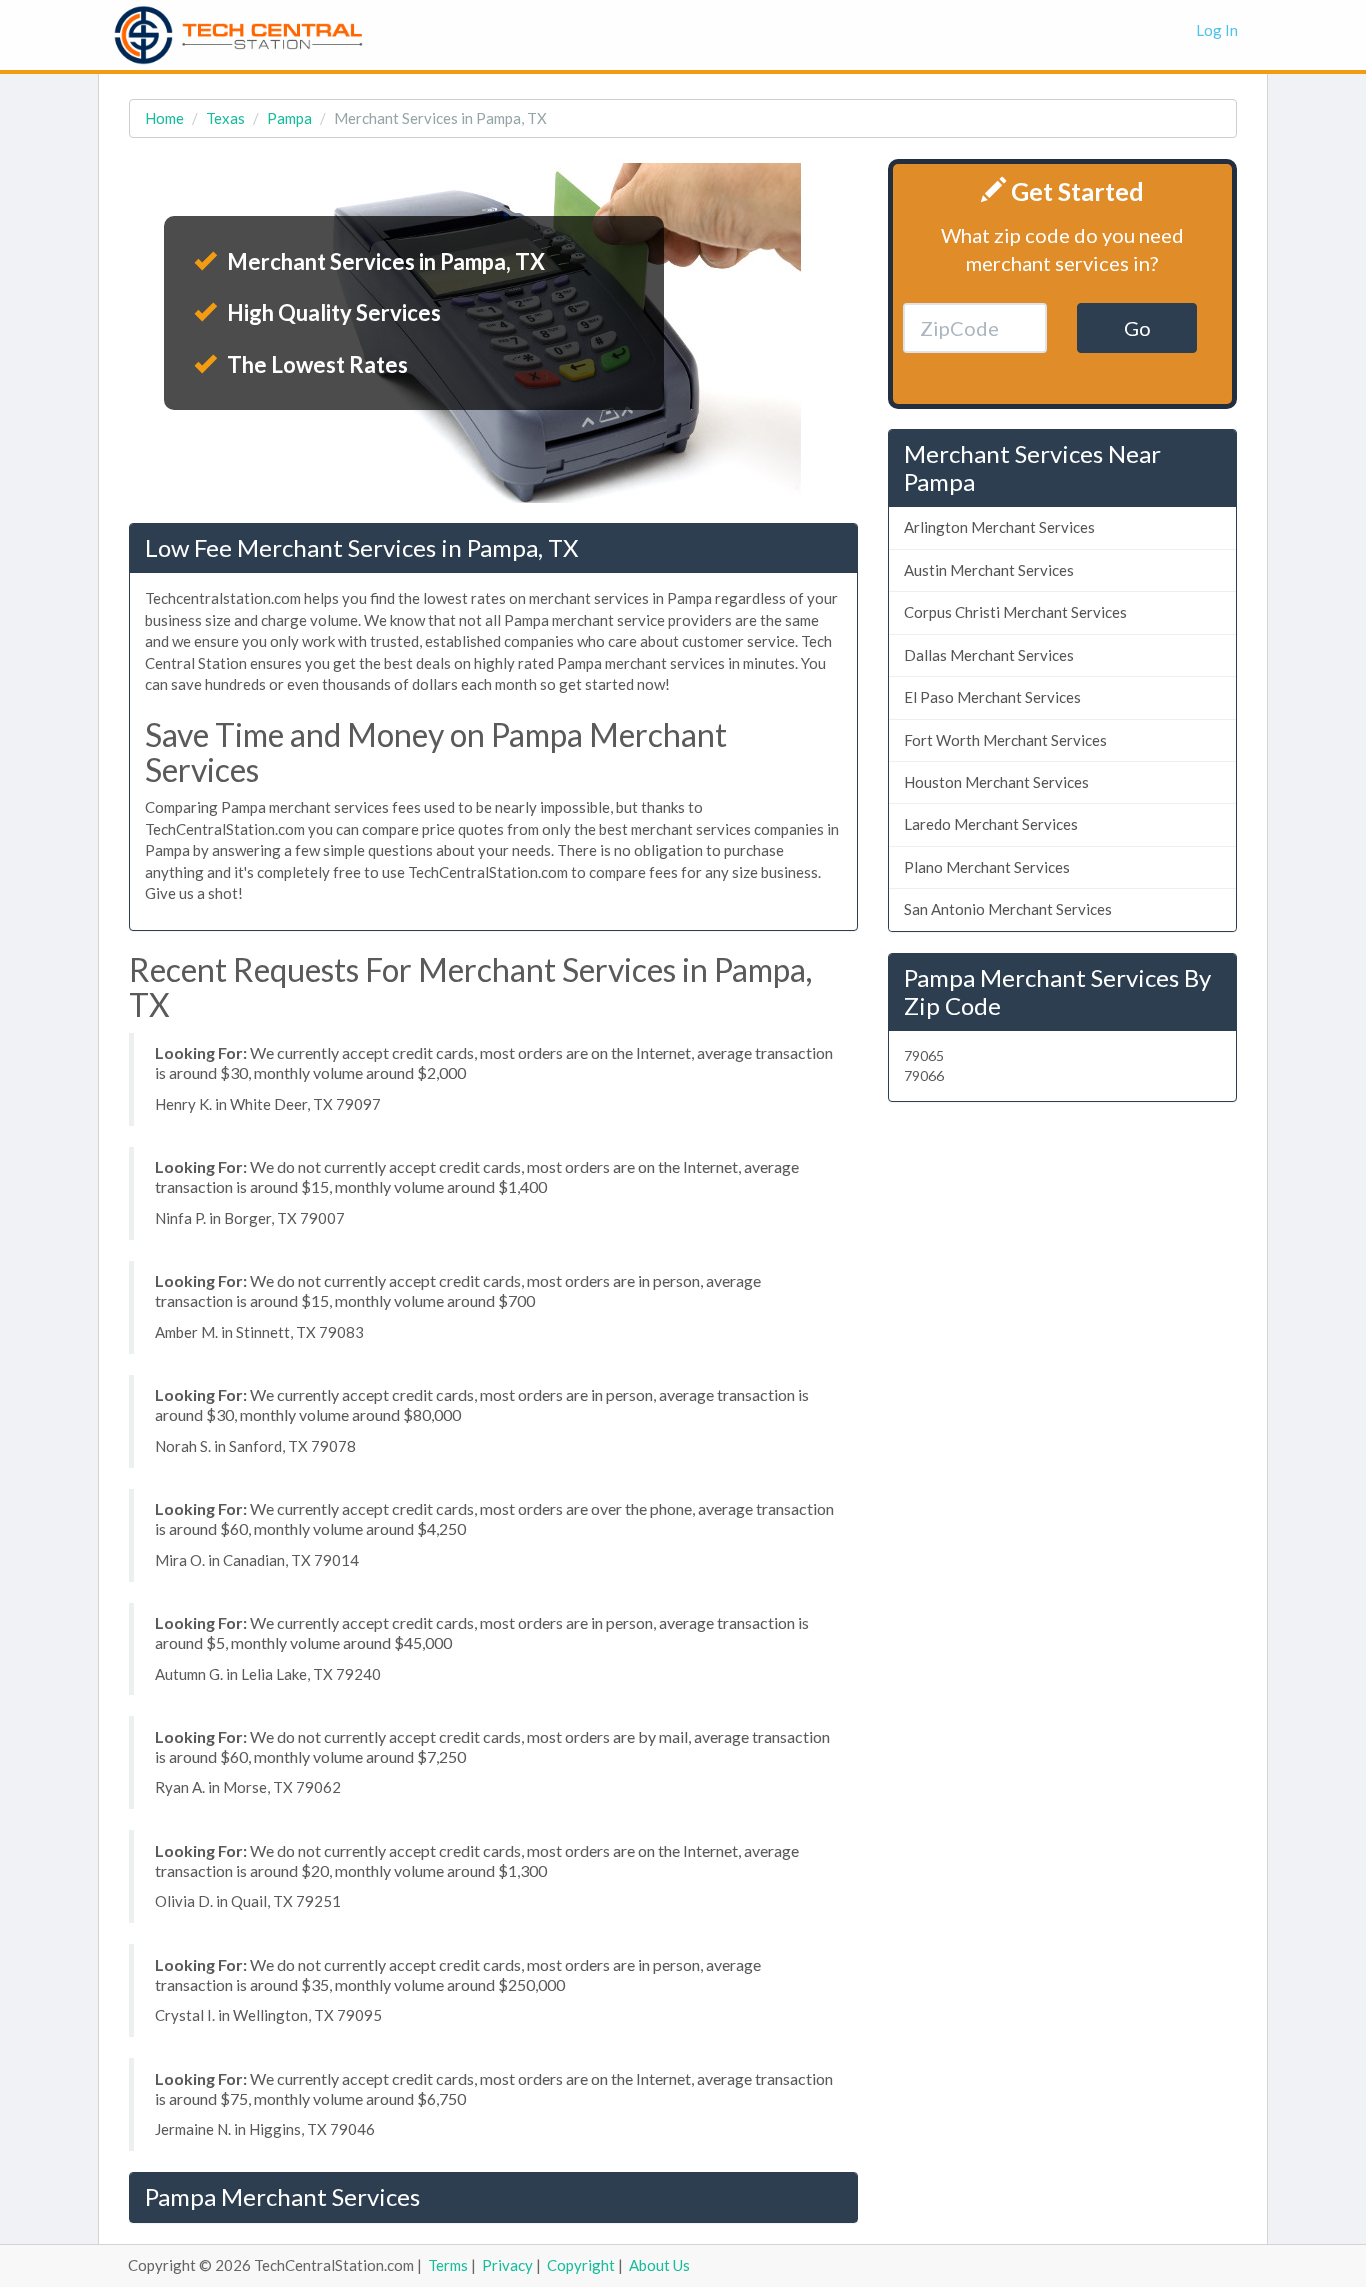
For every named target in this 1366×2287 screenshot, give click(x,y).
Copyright (581, 2265)
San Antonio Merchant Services (1008, 909)
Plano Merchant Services (987, 867)
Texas (225, 118)
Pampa (289, 118)
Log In (1217, 30)
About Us (659, 2265)
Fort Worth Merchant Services (1005, 740)
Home (164, 118)
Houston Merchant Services (996, 782)
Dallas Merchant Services (989, 655)
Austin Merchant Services (989, 570)
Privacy (507, 2265)
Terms (448, 2265)
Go (1137, 328)
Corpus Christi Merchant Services (1015, 612)
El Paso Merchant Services (992, 697)
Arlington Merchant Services (999, 527)
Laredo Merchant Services (991, 824)
